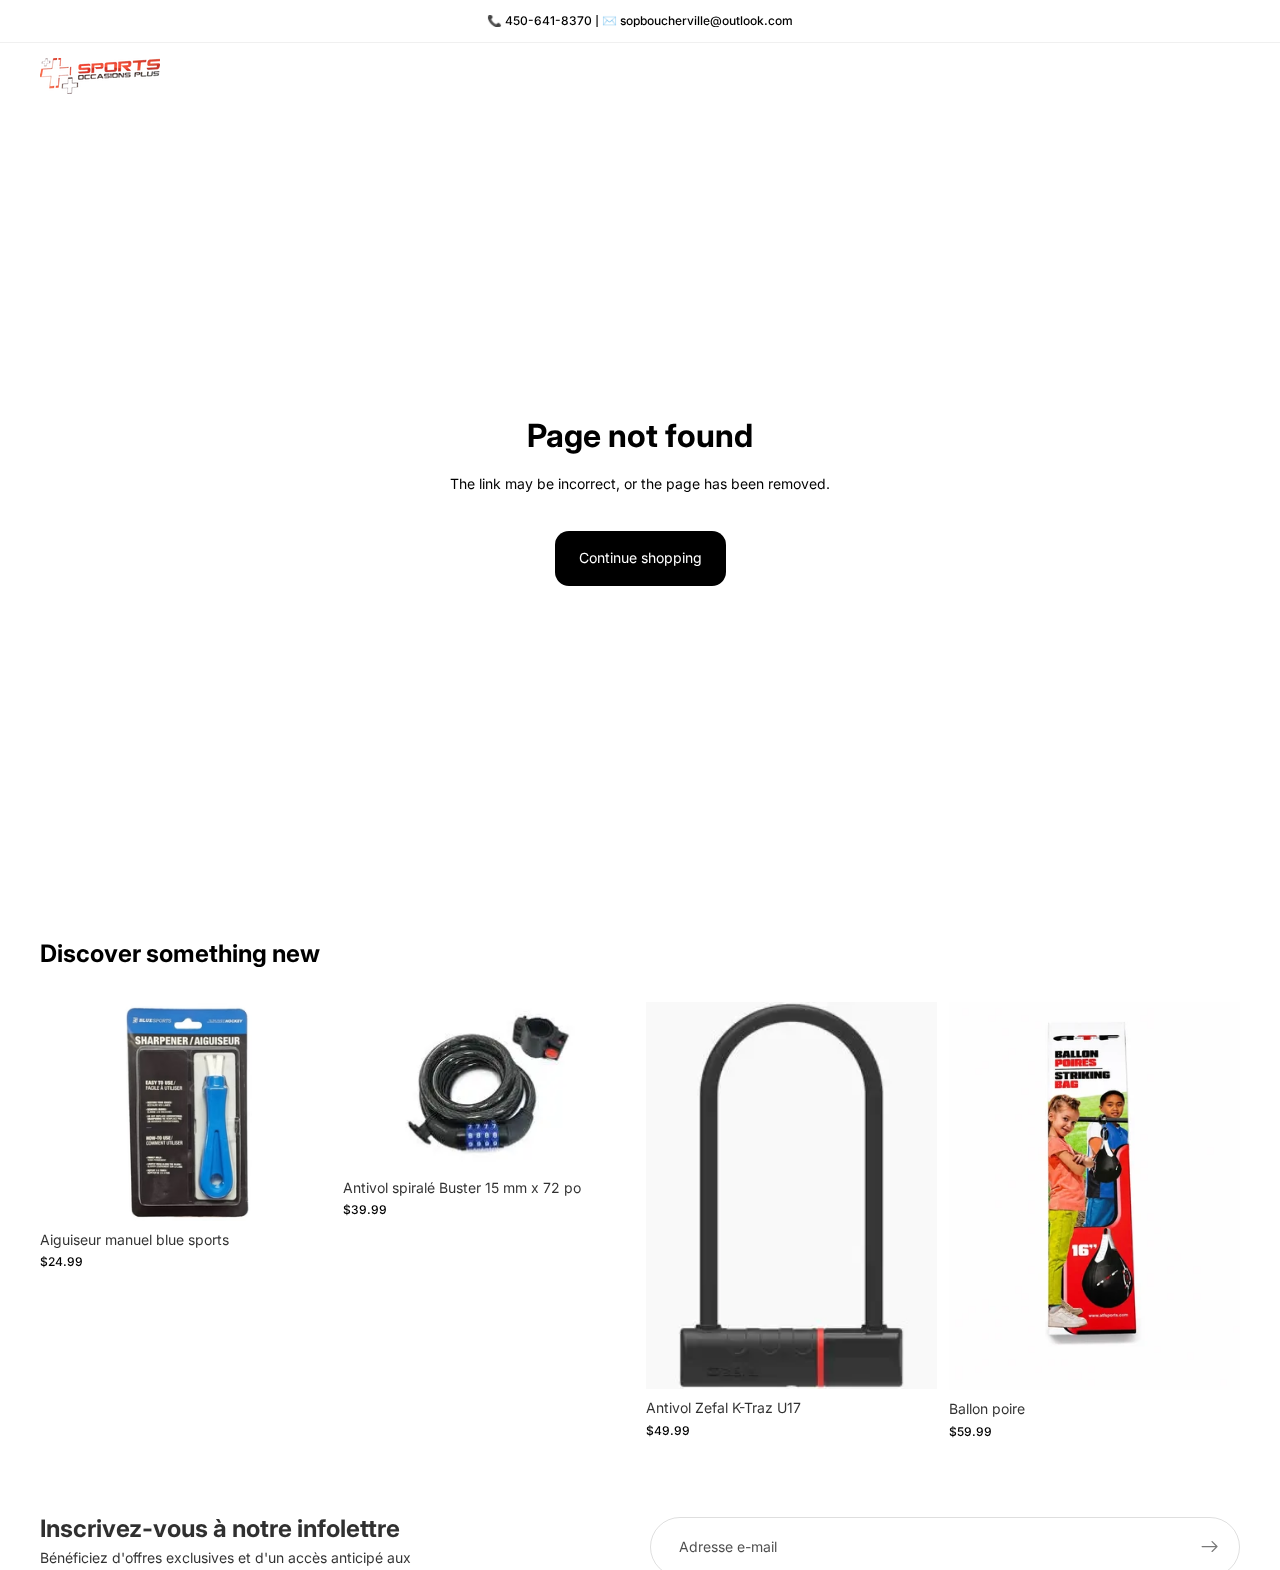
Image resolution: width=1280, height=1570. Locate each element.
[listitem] (1099, 76)
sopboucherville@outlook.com (706, 20)
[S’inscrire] (1210, 1547)
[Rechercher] (1140, 76)
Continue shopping (640, 557)
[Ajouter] (300, 1190)
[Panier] (1226, 76)
